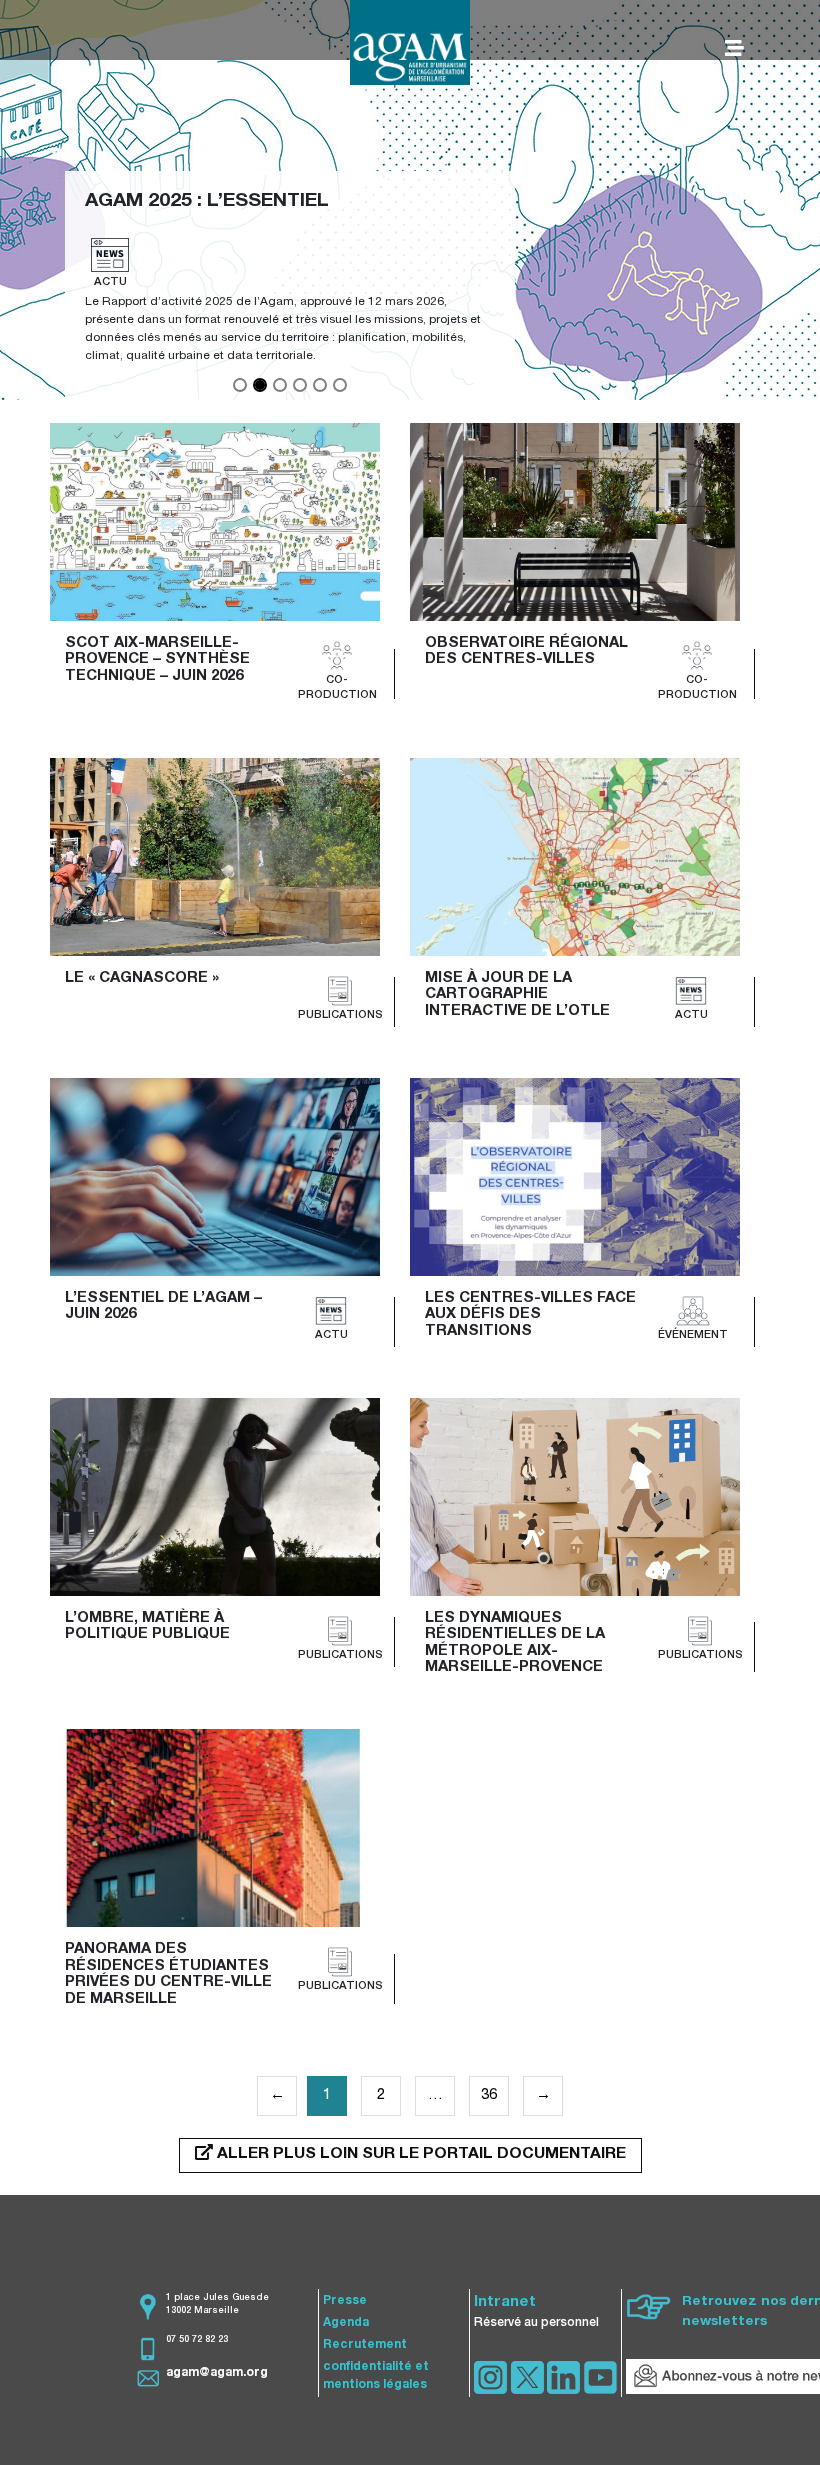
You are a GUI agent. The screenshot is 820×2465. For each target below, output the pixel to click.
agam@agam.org (217, 2373)
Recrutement (365, 2345)
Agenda (346, 2323)
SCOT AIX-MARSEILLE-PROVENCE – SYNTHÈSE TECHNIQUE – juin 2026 (159, 660)
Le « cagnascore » (142, 978)
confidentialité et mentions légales (376, 2376)
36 (489, 2095)
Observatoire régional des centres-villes (528, 652)
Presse (345, 2301)
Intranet (505, 2302)
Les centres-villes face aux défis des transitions (532, 1315)
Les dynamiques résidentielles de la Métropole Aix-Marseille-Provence (517, 1643)
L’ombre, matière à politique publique (147, 1627)
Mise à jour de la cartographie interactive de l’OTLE (517, 995)
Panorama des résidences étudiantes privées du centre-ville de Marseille (170, 1974)
